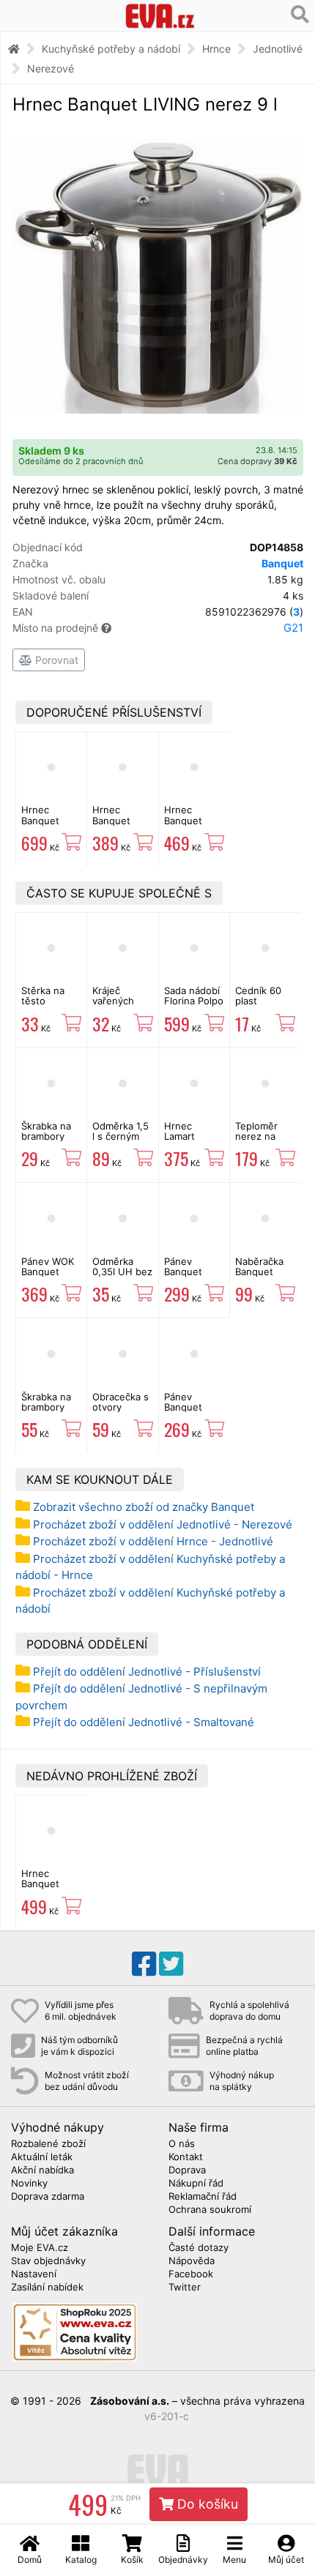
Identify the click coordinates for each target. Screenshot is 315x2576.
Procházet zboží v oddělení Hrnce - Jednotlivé (153, 1541)
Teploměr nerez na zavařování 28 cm (259, 1142)
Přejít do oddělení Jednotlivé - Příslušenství (147, 1672)
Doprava (187, 2170)
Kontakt (186, 2157)
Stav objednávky (48, 2261)
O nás (182, 2144)
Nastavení (34, 2274)
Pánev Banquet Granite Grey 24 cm (193, 1412)
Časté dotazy (199, 2248)
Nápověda (192, 2261)
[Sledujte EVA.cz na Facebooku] (144, 1964)
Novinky (29, 2184)
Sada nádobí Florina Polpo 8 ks (194, 1001)
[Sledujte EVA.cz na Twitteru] (171, 1964)
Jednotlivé (278, 49)
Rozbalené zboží (48, 2144)
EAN (158, 612)
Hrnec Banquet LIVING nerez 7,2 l (194, 825)
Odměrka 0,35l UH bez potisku (122, 1272)
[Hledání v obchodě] (300, 15)
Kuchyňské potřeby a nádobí (111, 49)
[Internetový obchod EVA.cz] (160, 16)
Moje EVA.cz (40, 2248)
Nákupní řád (196, 2184)
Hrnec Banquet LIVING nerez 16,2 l (51, 825)
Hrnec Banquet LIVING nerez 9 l (51, 1889)
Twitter (185, 2288)
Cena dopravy (257, 461)
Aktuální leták (42, 2157)
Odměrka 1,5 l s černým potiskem (121, 1136)
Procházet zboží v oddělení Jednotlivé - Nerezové (163, 1524)
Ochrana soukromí (210, 2210)
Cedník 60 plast (258, 996)
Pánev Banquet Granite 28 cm (188, 1277)
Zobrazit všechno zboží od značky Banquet (144, 1507)
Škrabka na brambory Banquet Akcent (46, 1412)
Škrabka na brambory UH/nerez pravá (46, 1142)
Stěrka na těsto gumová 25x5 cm (43, 1006)
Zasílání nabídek (47, 2288)
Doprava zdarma (48, 2197)
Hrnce (216, 49)
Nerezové (51, 68)
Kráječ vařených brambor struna (113, 1006)
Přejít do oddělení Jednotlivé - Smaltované (144, 1722)
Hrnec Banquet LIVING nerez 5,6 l (122, 825)
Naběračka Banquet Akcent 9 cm (264, 1272)
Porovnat (55, 660)
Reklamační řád (203, 2197)
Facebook (191, 2274)
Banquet (282, 563)
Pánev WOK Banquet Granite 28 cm (48, 1277)
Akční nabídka (42, 2170)
